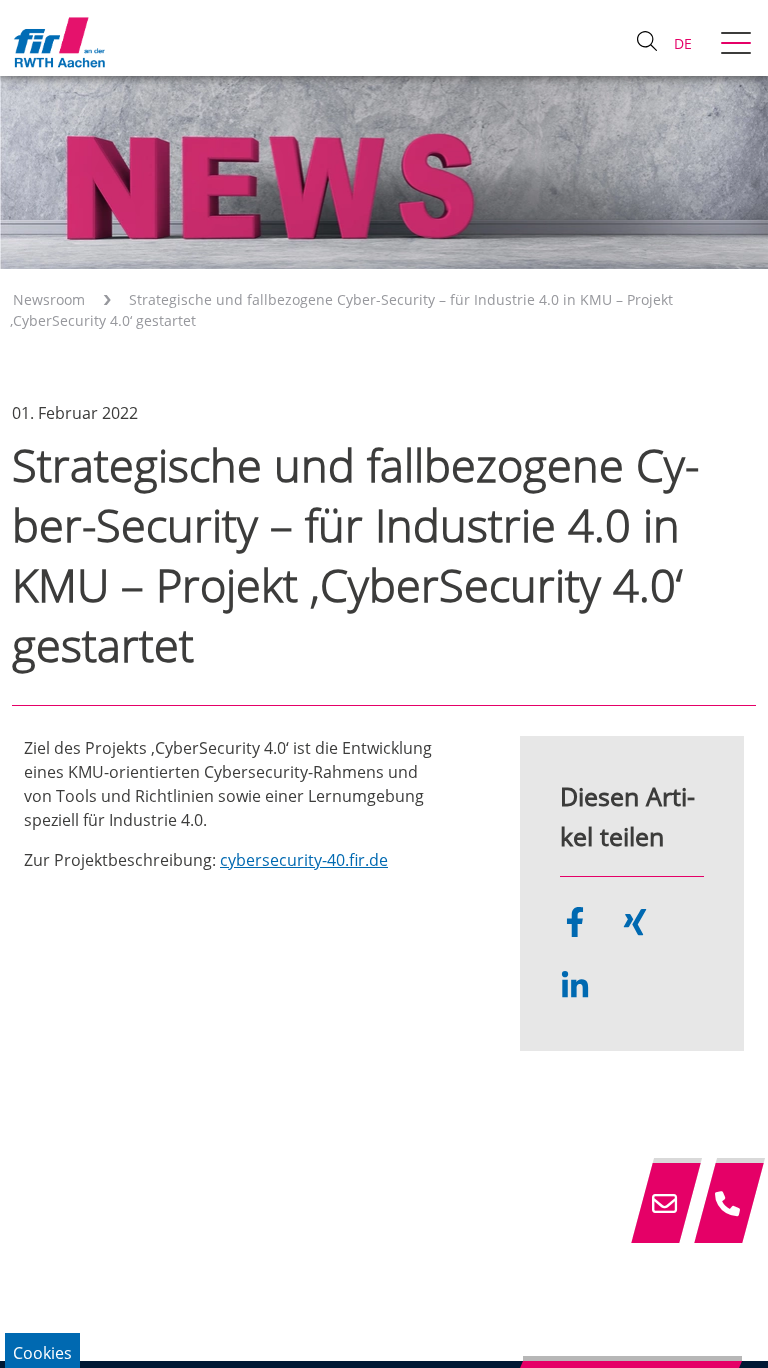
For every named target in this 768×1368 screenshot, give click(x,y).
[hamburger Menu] (738, 45)
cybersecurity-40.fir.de (304, 860)
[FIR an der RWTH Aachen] (59, 42)
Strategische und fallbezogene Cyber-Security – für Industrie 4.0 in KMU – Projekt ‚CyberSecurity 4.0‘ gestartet (341, 310)
